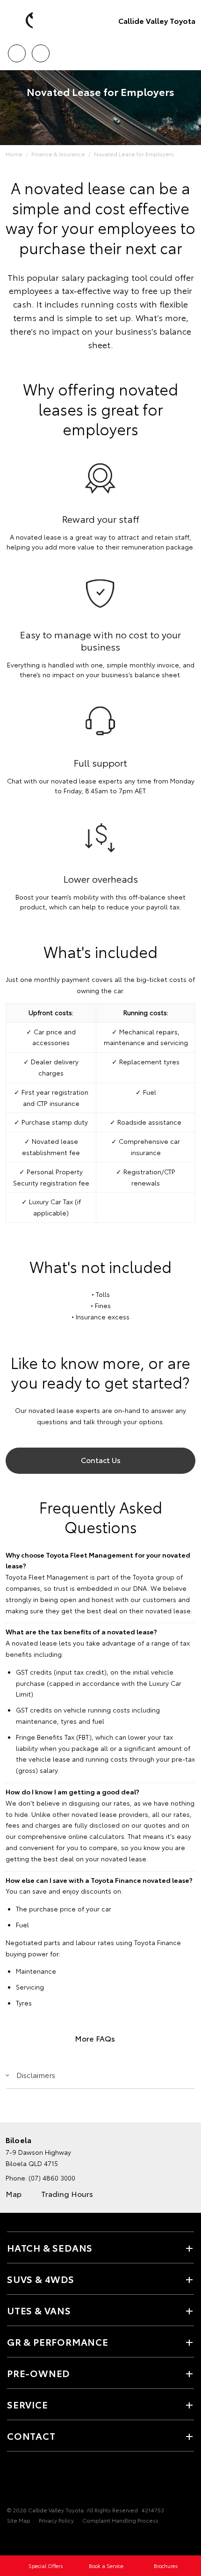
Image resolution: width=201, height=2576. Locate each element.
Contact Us (101, 1460)
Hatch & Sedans (50, 2247)
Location (40, 50)
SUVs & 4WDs (41, 2279)
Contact (31, 2436)
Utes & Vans (39, 2310)
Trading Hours (67, 2193)
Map (14, 2193)
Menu (188, 50)
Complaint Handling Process (120, 2520)
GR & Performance (58, 2342)
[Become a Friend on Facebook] (13, 2481)
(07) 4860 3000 (52, 2178)
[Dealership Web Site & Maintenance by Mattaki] (25, 2539)
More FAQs (95, 2038)
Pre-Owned (38, 2373)
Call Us (17, 50)
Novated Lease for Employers (134, 154)
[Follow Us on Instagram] (29, 2481)
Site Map (19, 2520)
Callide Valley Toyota (157, 20)
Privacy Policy (56, 2520)
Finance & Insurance (58, 154)
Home (14, 154)
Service (28, 2404)
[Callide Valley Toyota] (21, 21)
